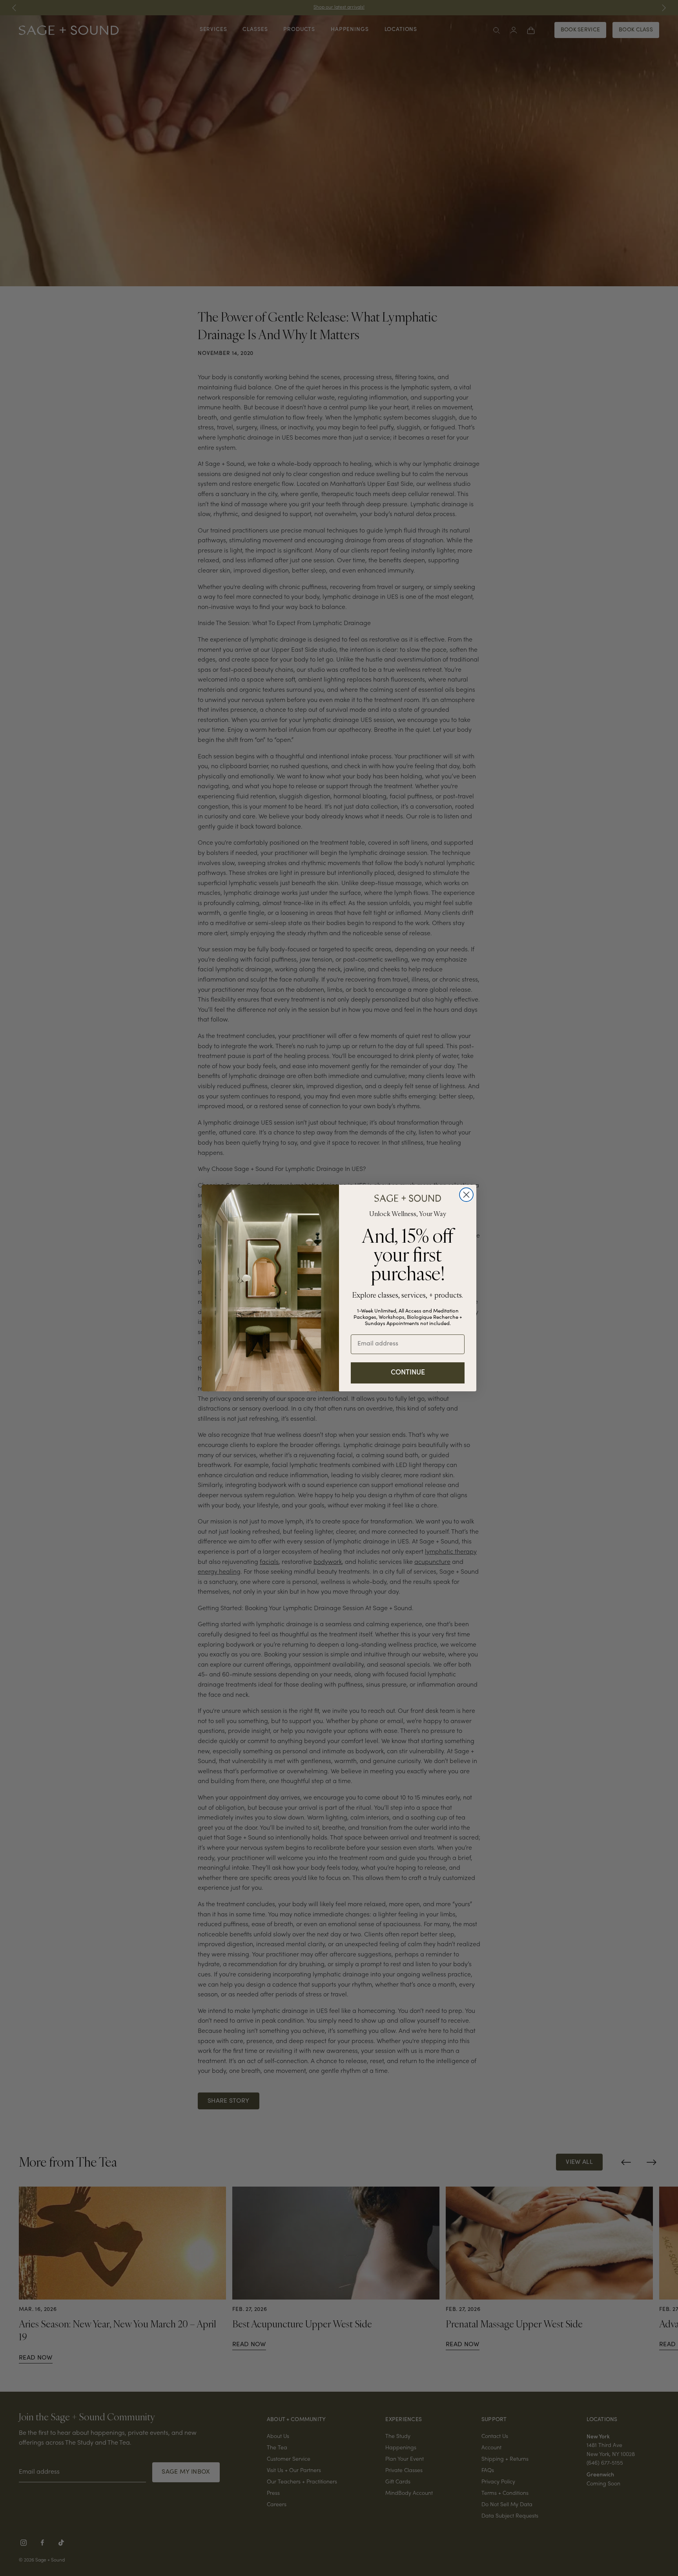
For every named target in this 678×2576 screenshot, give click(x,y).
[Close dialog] (466, 1195)
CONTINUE (408, 1373)
